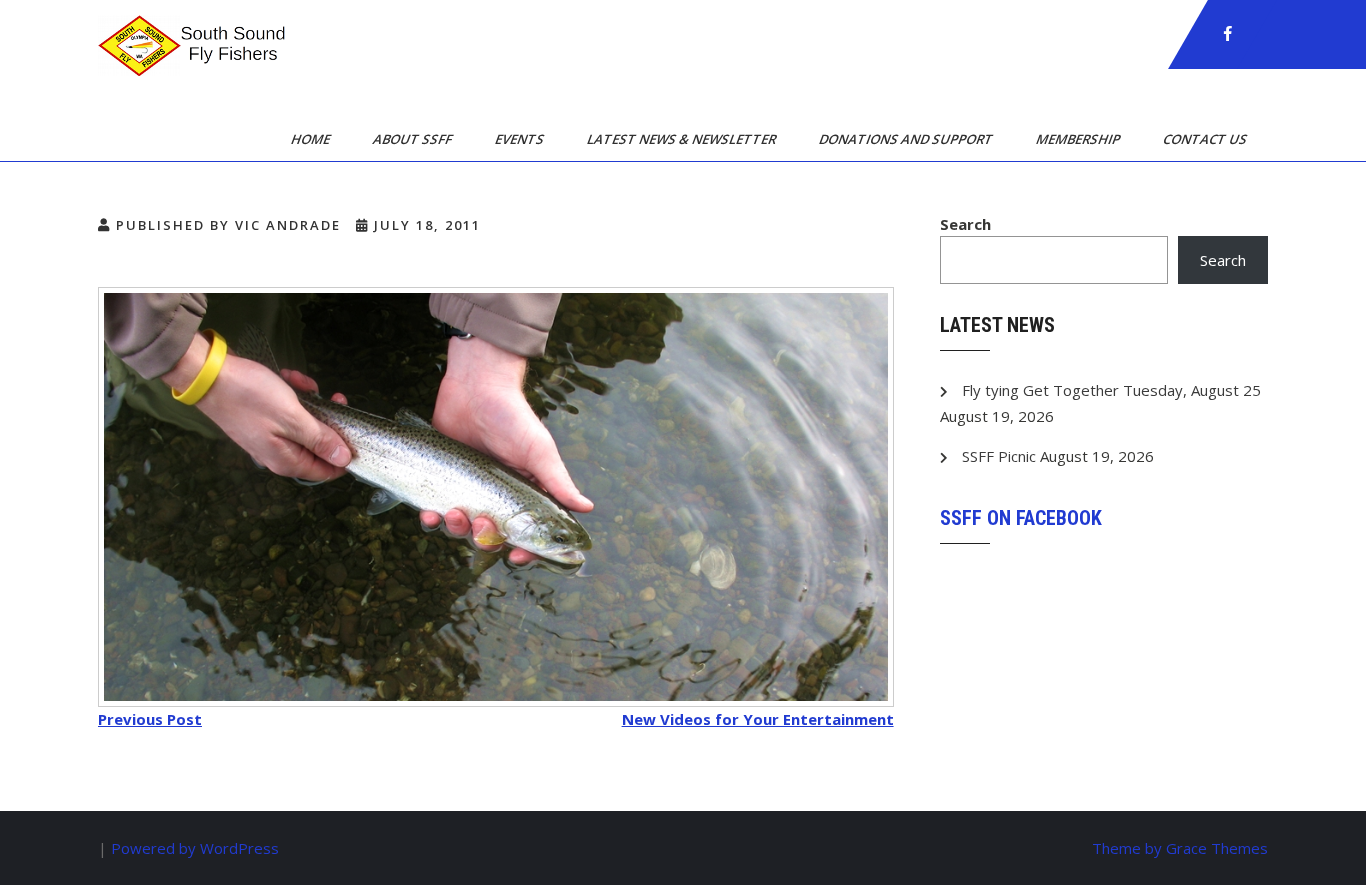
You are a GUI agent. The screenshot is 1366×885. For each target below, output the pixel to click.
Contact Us (1206, 139)
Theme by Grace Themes (1180, 848)
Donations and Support (907, 139)
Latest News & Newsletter (683, 139)
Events (521, 139)
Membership (1079, 139)
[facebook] (1228, 34)
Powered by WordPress (195, 848)
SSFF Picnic (999, 456)
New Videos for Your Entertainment (758, 719)
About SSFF (414, 139)
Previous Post (150, 719)
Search (965, 224)
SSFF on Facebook (1021, 518)
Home (312, 139)
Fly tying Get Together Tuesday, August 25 (1111, 390)
